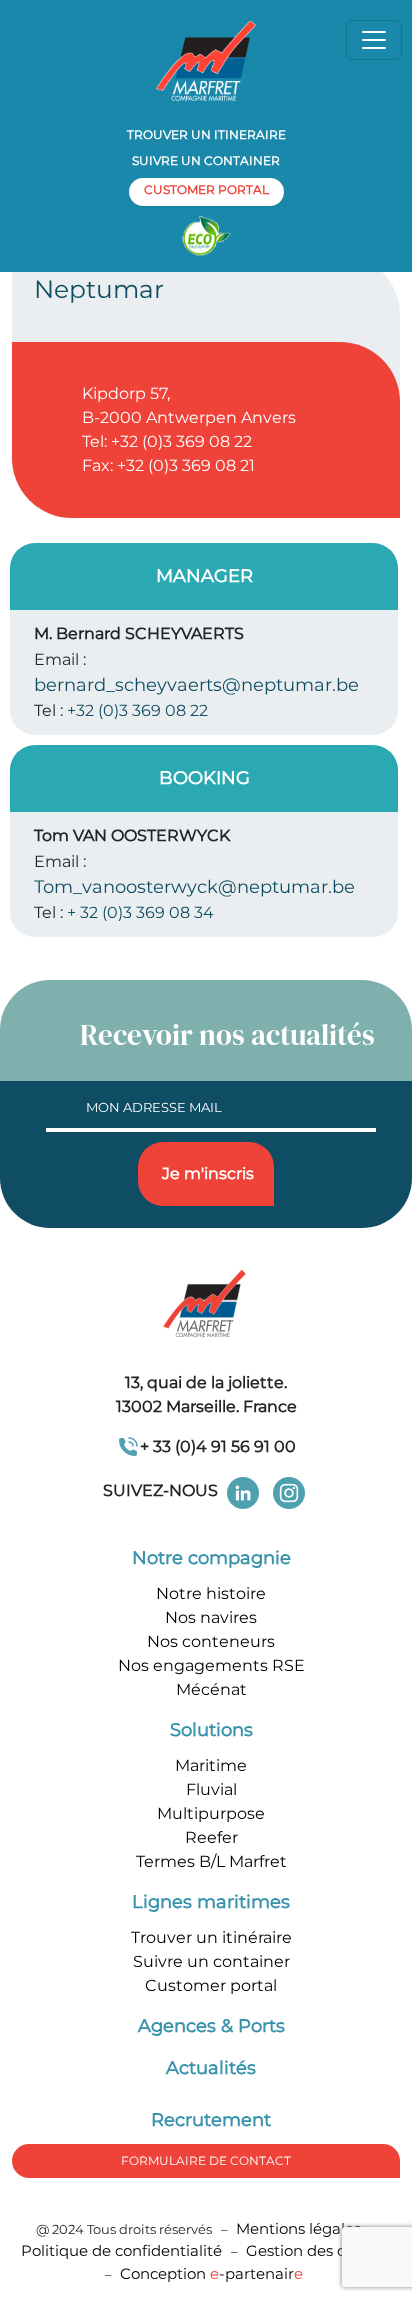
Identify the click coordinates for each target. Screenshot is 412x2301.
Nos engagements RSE (211, 1665)
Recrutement (211, 2120)
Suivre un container (206, 160)
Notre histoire (211, 1593)
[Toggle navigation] (374, 40)
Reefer (211, 1837)
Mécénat (211, 1689)
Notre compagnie (211, 1558)
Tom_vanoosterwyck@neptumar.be (194, 887)
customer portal (206, 189)
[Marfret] (206, 59)
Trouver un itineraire (206, 134)
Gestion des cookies (319, 2250)
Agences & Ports (211, 2026)
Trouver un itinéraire (211, 1937)
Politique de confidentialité (123, 2250)
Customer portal (211, 1985)
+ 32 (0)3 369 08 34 (140, 912)
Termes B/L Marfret (211, 1861)
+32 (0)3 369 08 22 (137, 710)
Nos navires (211, 1617)
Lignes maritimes (211, 1902)
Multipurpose (211, 1813)
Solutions (211, 1730)
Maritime (211, 1765)
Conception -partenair (211, 2273)
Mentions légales (298, 2228)
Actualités (211, 2068)
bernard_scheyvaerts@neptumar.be (196, 685)
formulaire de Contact (206, 2160)
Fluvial (211, 1789)
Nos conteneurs (211, 1641)
